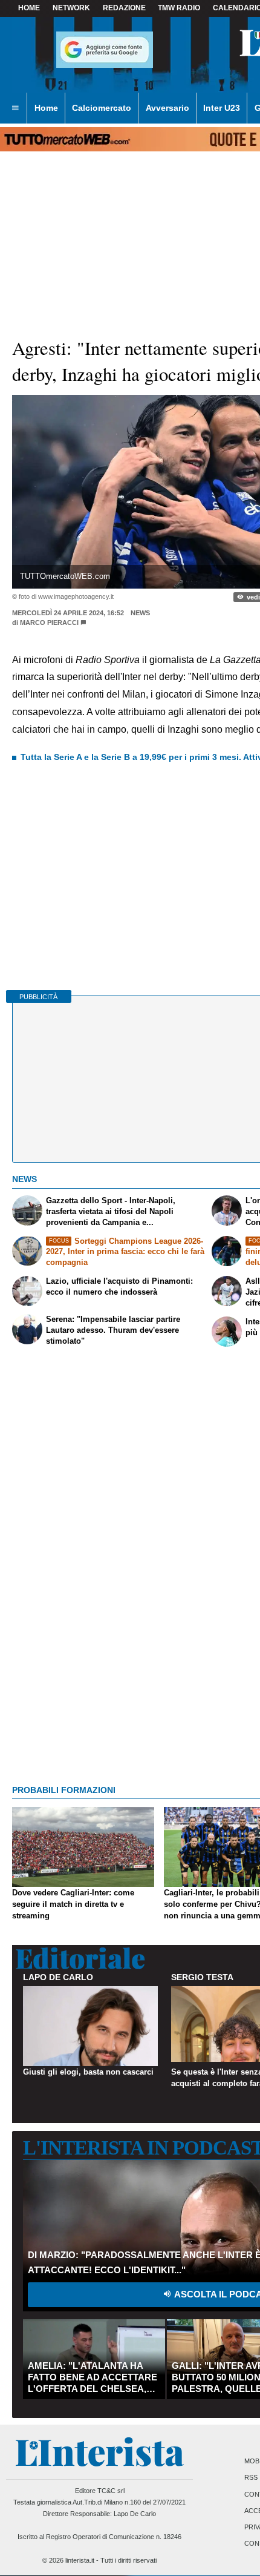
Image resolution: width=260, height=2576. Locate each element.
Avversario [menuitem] (167, 108)
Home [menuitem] (46, 108)
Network (71, 8)
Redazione (124, 8)
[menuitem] (15, 108)
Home (29, 8)
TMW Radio (179, 8)
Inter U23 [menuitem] (222, 108)
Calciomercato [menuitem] (102, 108)
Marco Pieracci (49, 623)
